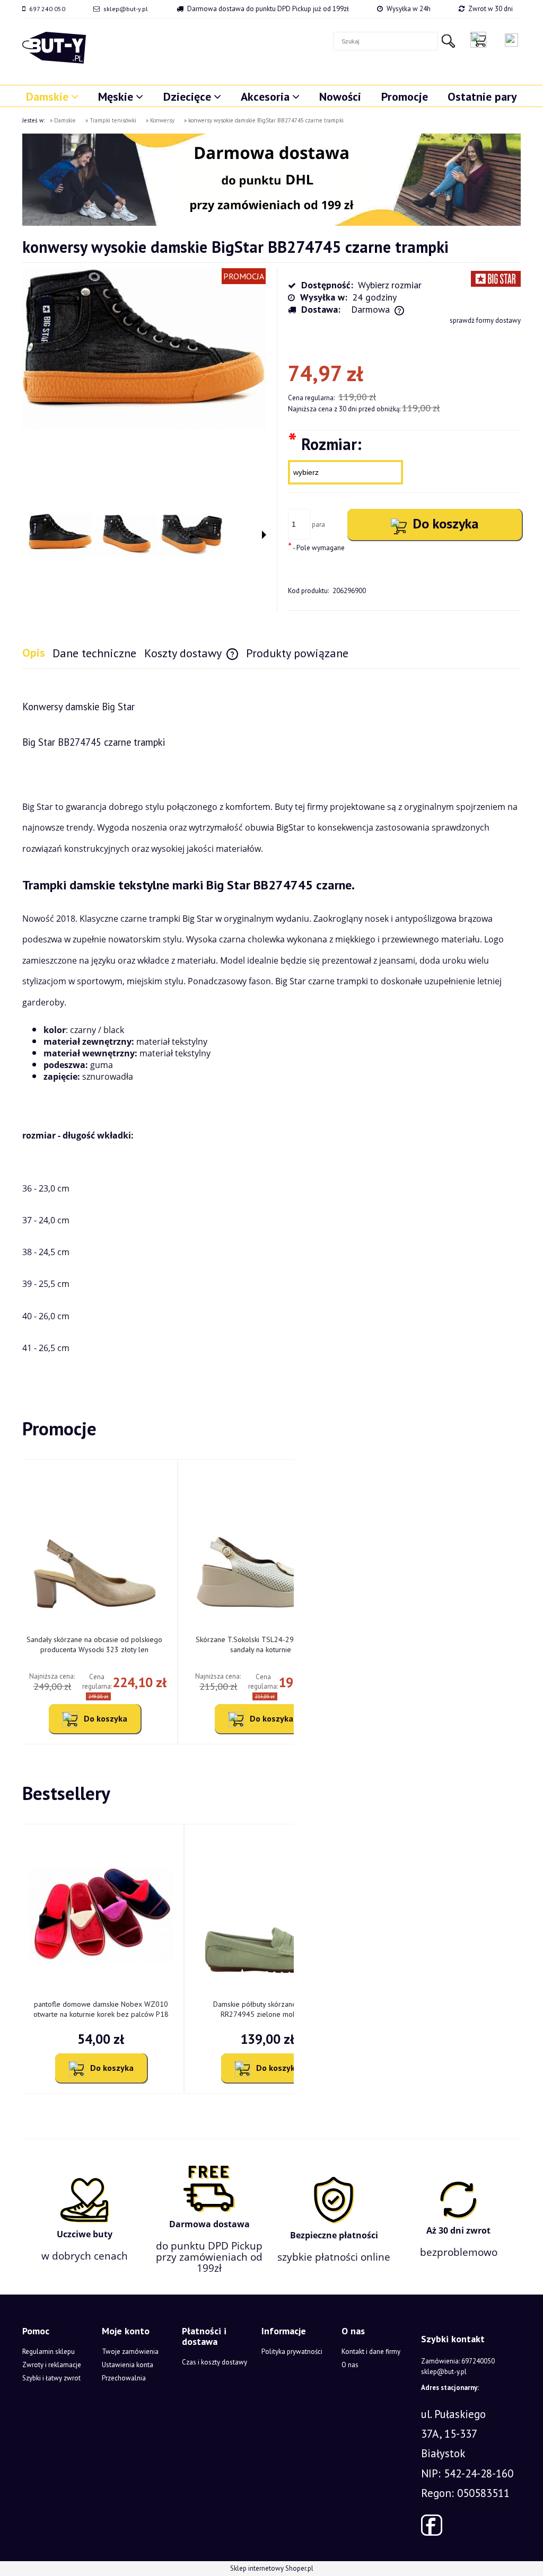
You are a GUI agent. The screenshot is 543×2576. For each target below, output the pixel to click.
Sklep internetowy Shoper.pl (272, 2568)
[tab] (37, 653)
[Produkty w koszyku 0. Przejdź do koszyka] (481, 40)
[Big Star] (496, 278)
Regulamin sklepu (49, 2352)
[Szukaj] (448, 41)
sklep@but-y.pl (126, 9)
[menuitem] (52, 96)
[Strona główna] (54, 48)
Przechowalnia (124, 2378)
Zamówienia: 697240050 (458, 2361)
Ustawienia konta (128, 2365)
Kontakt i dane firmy (371, 2352)
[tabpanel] (271, 1026)
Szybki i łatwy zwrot (51, 2378)
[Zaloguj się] (511, 40)
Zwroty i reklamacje (52, 2365)
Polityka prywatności (292, 2352)
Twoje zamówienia (130, 2352)
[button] (264, 535)
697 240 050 (47, 9)
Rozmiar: (325, 443)
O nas (350, 2365)
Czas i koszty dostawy (214, 2362)
